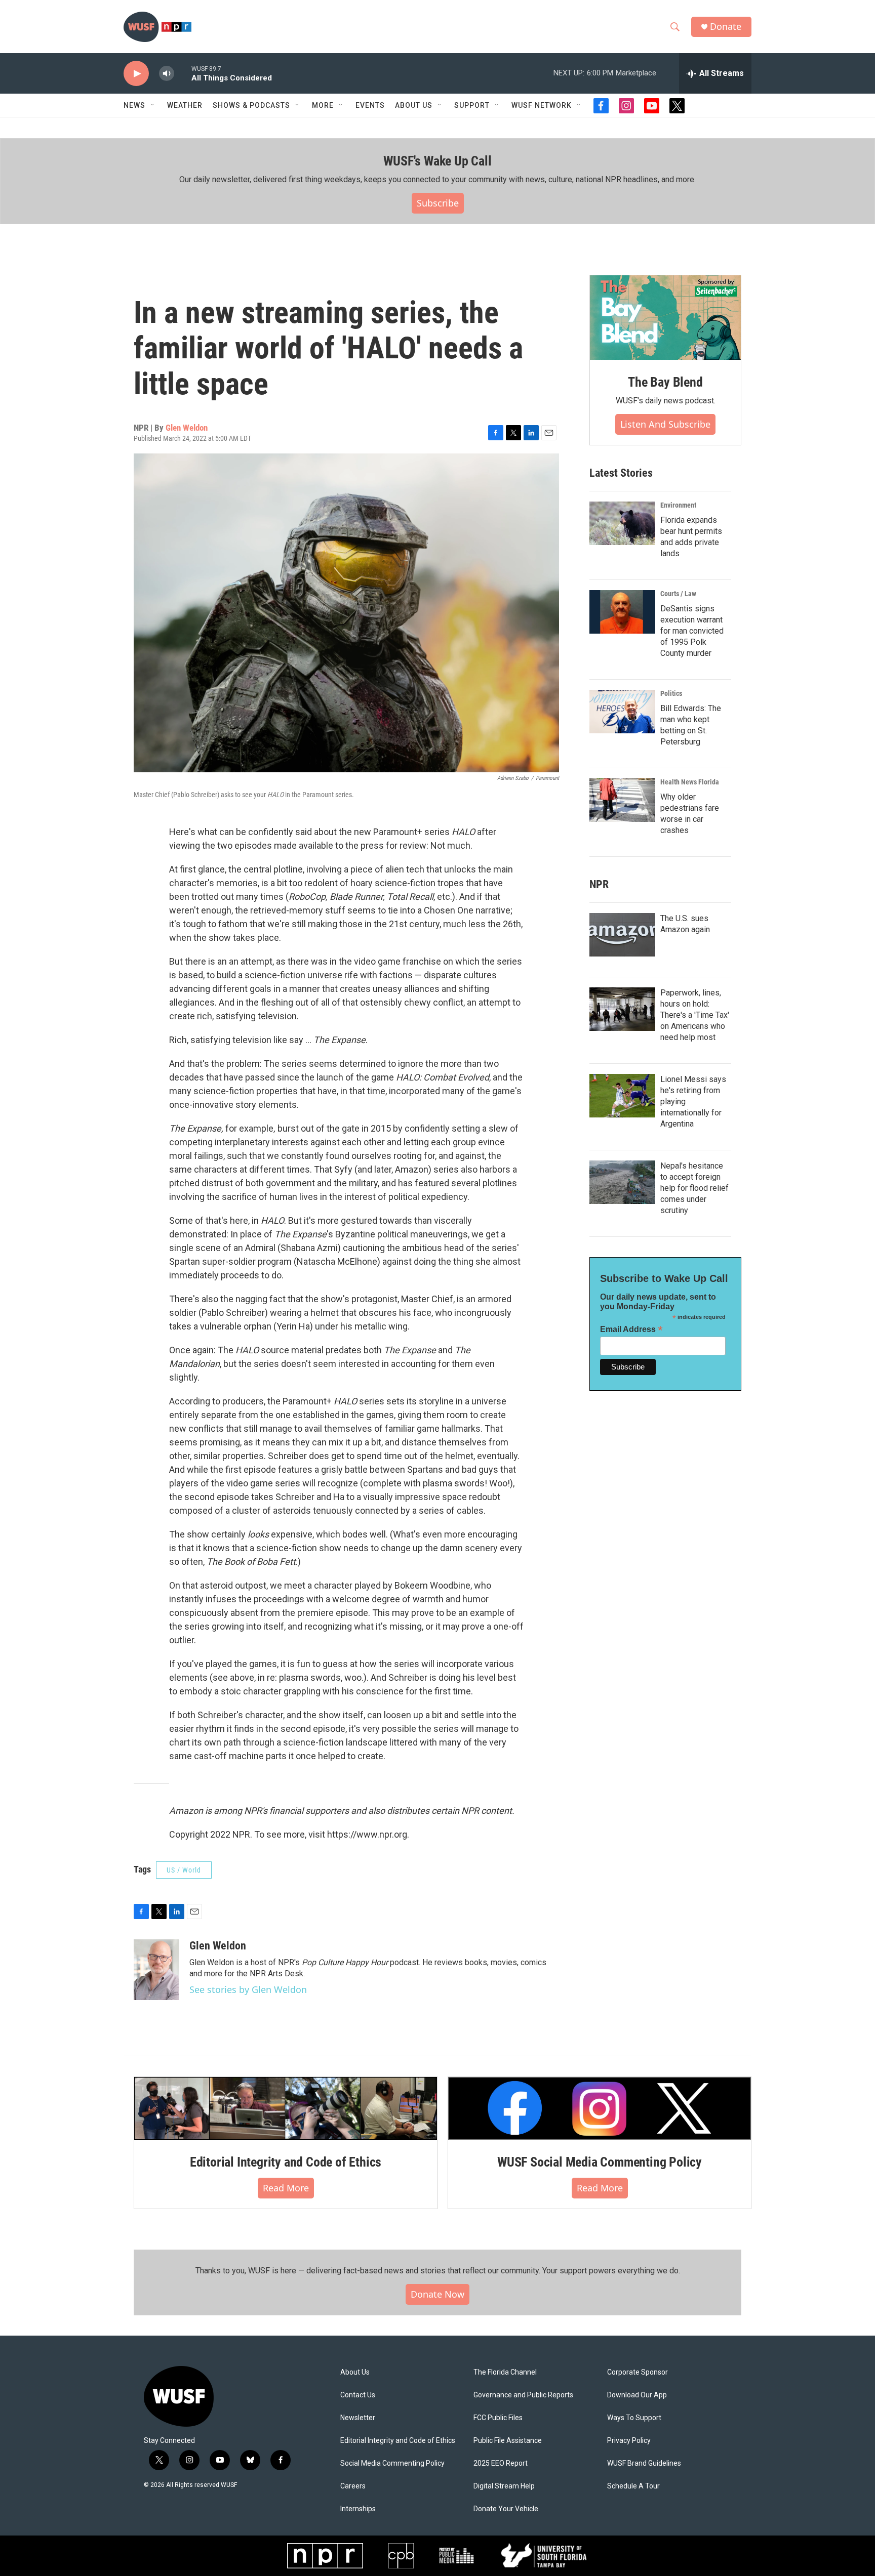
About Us (355, 2372)
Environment (678, 505)
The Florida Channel (505, 2372)
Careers (353, 2486)
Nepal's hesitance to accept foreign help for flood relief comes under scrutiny (694, 1188)
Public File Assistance (508, 2441)
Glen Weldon (187, 428)
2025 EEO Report (501, 2463)
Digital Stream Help (504, 2486)
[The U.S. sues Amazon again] (622, 935)
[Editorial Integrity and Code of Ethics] (286, 2108)
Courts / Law (678, 594)
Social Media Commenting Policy (392, 2463)
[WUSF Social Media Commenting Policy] (600, 2108)
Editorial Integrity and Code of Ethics (286, 2162)
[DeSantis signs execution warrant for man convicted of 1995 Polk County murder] (622, 612)
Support (472, 105)
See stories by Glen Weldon (248, 1989)
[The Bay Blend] (665, 318)
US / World (184, 1870)
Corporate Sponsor (638, 2372)
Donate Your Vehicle (506, 2509)
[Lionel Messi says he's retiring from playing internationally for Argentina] (622, 1096)
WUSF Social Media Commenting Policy (600, 2162)
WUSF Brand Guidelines (644, 2463)
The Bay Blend (665, 382)
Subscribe (438, 203)
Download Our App (637, 2395)
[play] (136, 74)
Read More (286, 2188)
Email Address (631, 1329)
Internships (358, 2509)
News (134, 105)
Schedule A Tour (633, 2486)
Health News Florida (690, 782)
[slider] (183, 73)
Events (370, 105)
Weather (185, 105)
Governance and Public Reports (523, 2395)
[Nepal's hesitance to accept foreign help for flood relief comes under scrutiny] (622, 1182)
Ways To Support (634, 2418)
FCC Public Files (498, 2418)
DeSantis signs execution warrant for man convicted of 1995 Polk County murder (692, 631)
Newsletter (358, 2418)
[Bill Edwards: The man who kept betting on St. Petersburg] (622, 712)
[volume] (167, 74)
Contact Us (358, 2395)
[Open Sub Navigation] (153, 105)
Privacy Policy (629, 2441)
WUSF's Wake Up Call (437, 161)
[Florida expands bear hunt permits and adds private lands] (622, 523)
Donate (726, 27)
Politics (671, 693)
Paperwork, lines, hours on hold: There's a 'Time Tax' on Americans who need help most (695, 1015)
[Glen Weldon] (156, 1970)
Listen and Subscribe (665, 424)
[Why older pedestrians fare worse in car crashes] (622, 800)
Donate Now (437, 2294)
